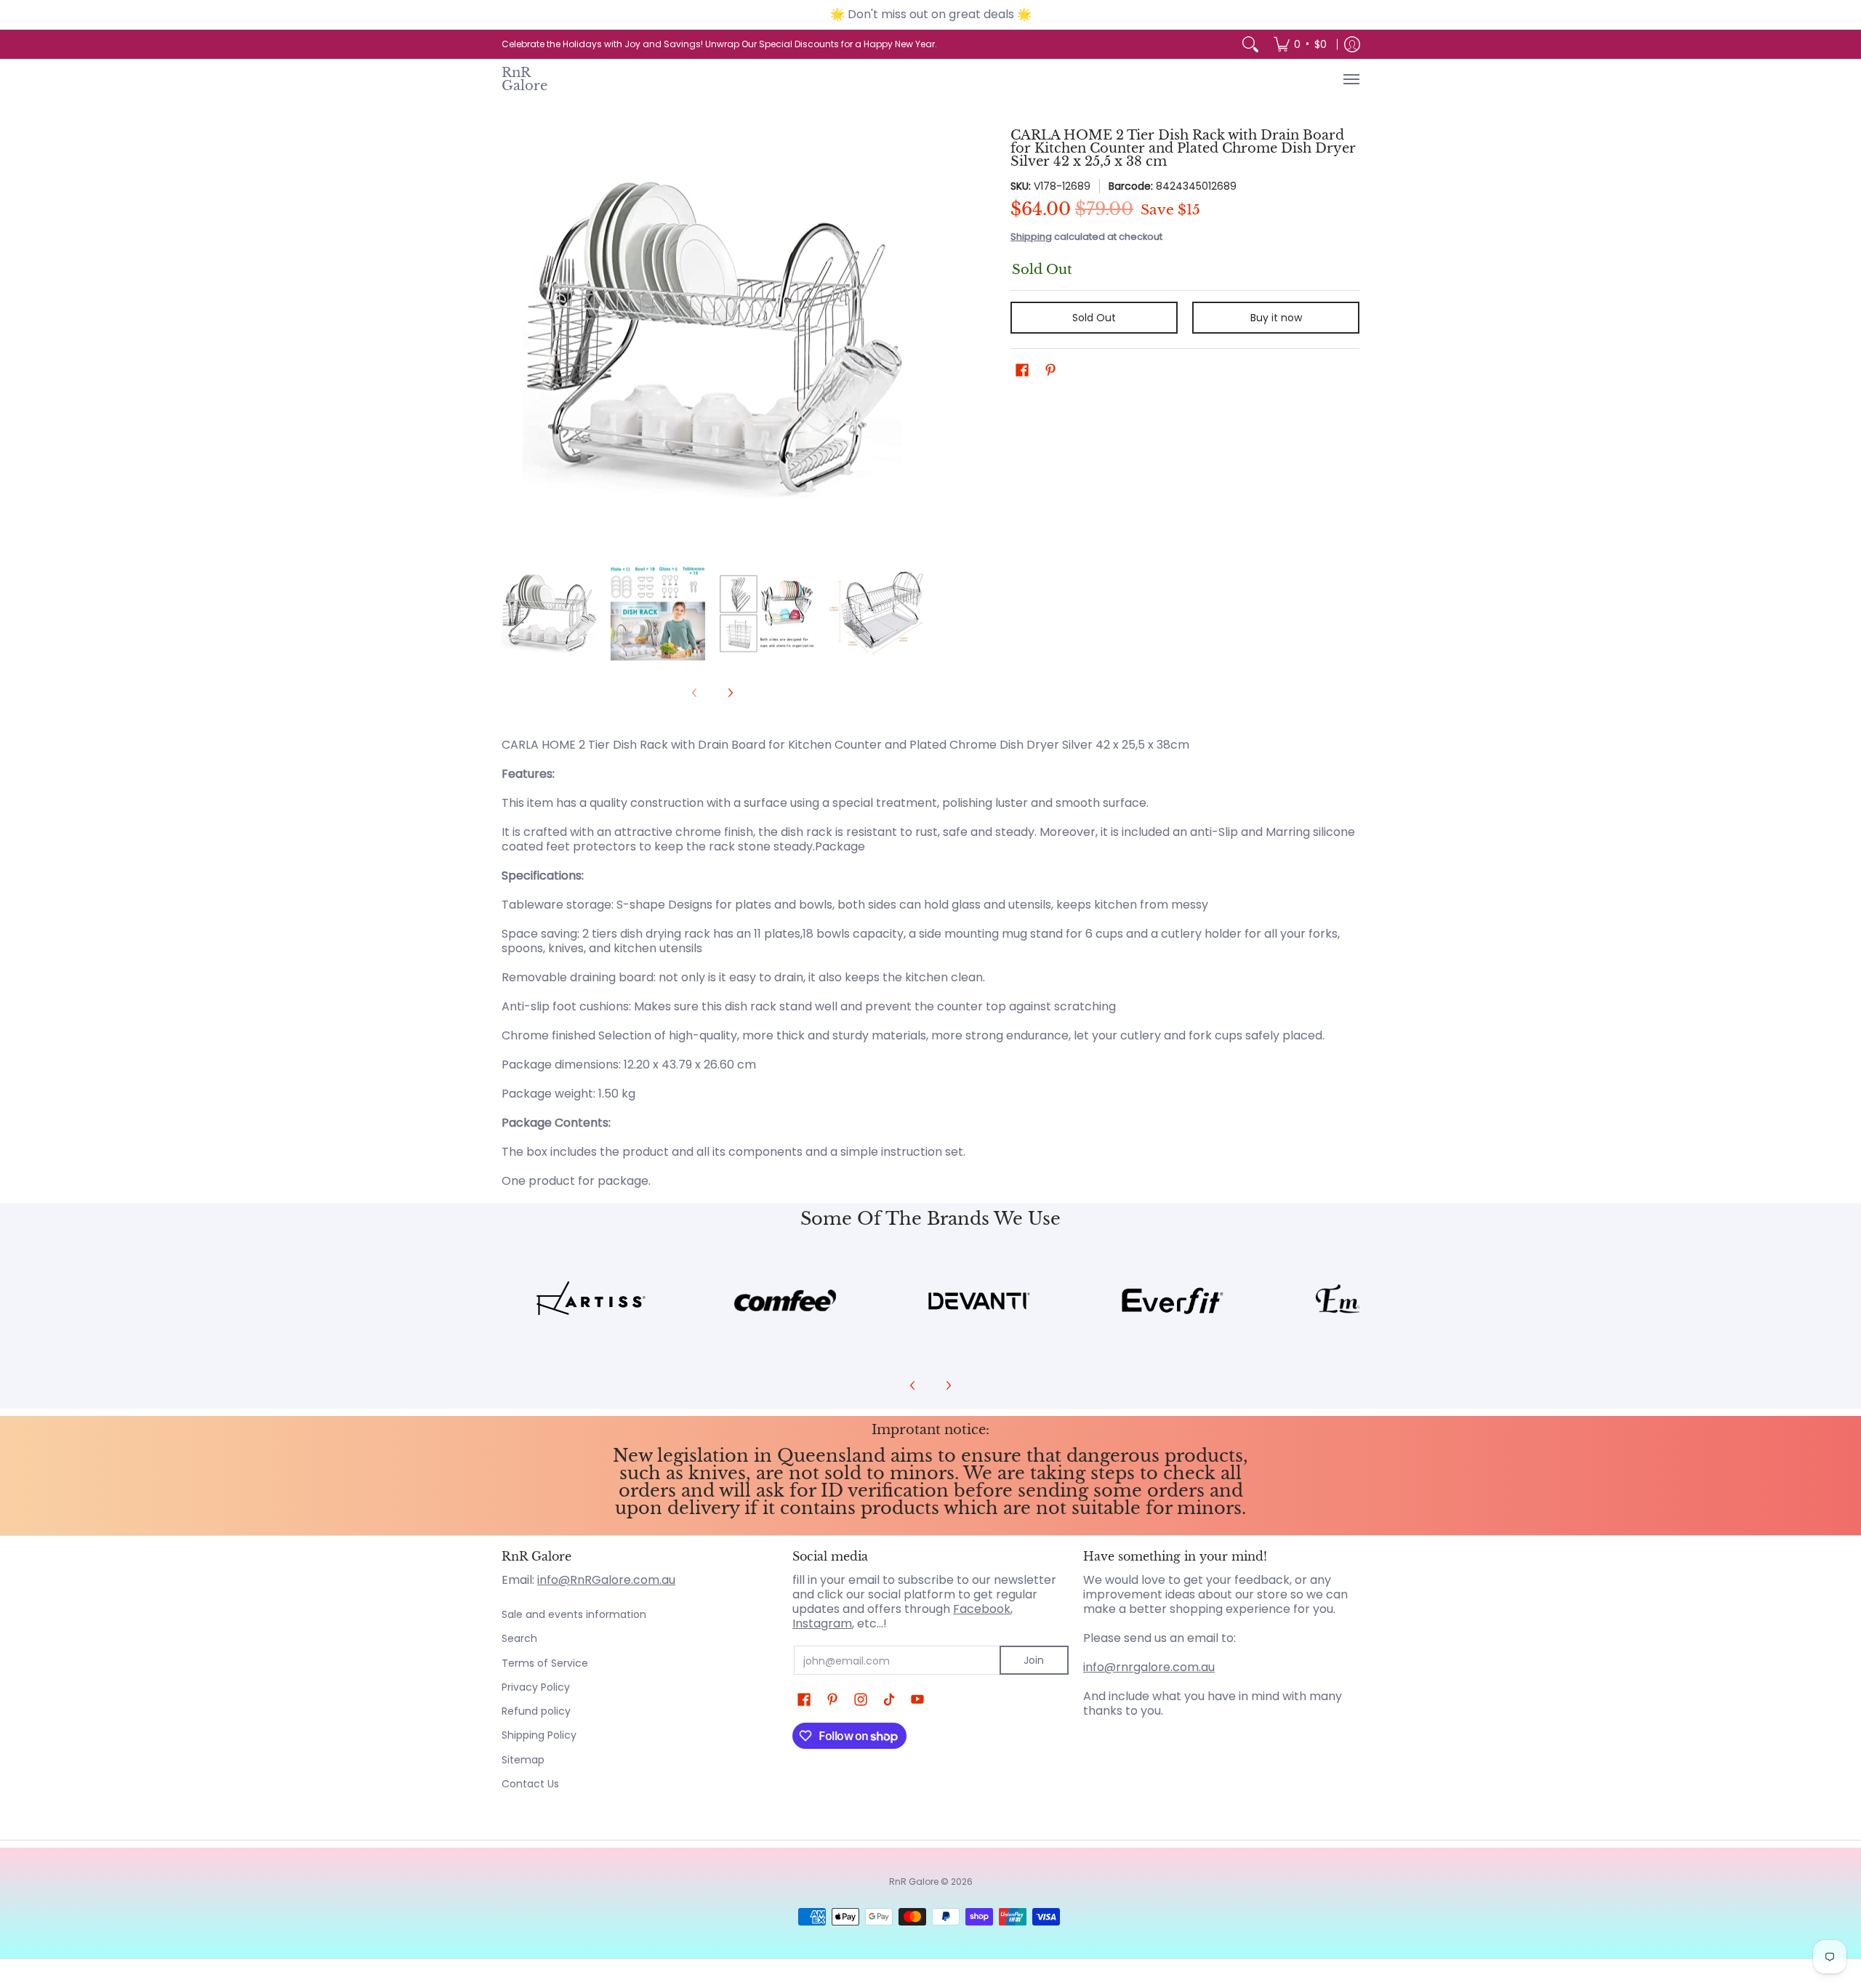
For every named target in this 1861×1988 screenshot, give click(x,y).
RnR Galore (524, 79)
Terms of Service (545, 1663)
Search (519, 1638)
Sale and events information (574, 1614)
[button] (1022, 370)
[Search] (1250, 44)
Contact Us (530, 1784)
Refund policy (536, 1711)
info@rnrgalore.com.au (1149, 1667)
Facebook (982, 1609)
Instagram (822, 1623)
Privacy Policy (536, 1687)
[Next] (913, 339)
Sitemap (523, 1760)
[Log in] (1352, 44)
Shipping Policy (539, 1735)
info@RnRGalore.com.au (606, 1580)
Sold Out (1094, 318)
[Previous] (512, 339)
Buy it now (1276, 318)
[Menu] (1351, 79)
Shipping (1031, 237)
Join (1034, 1660)
